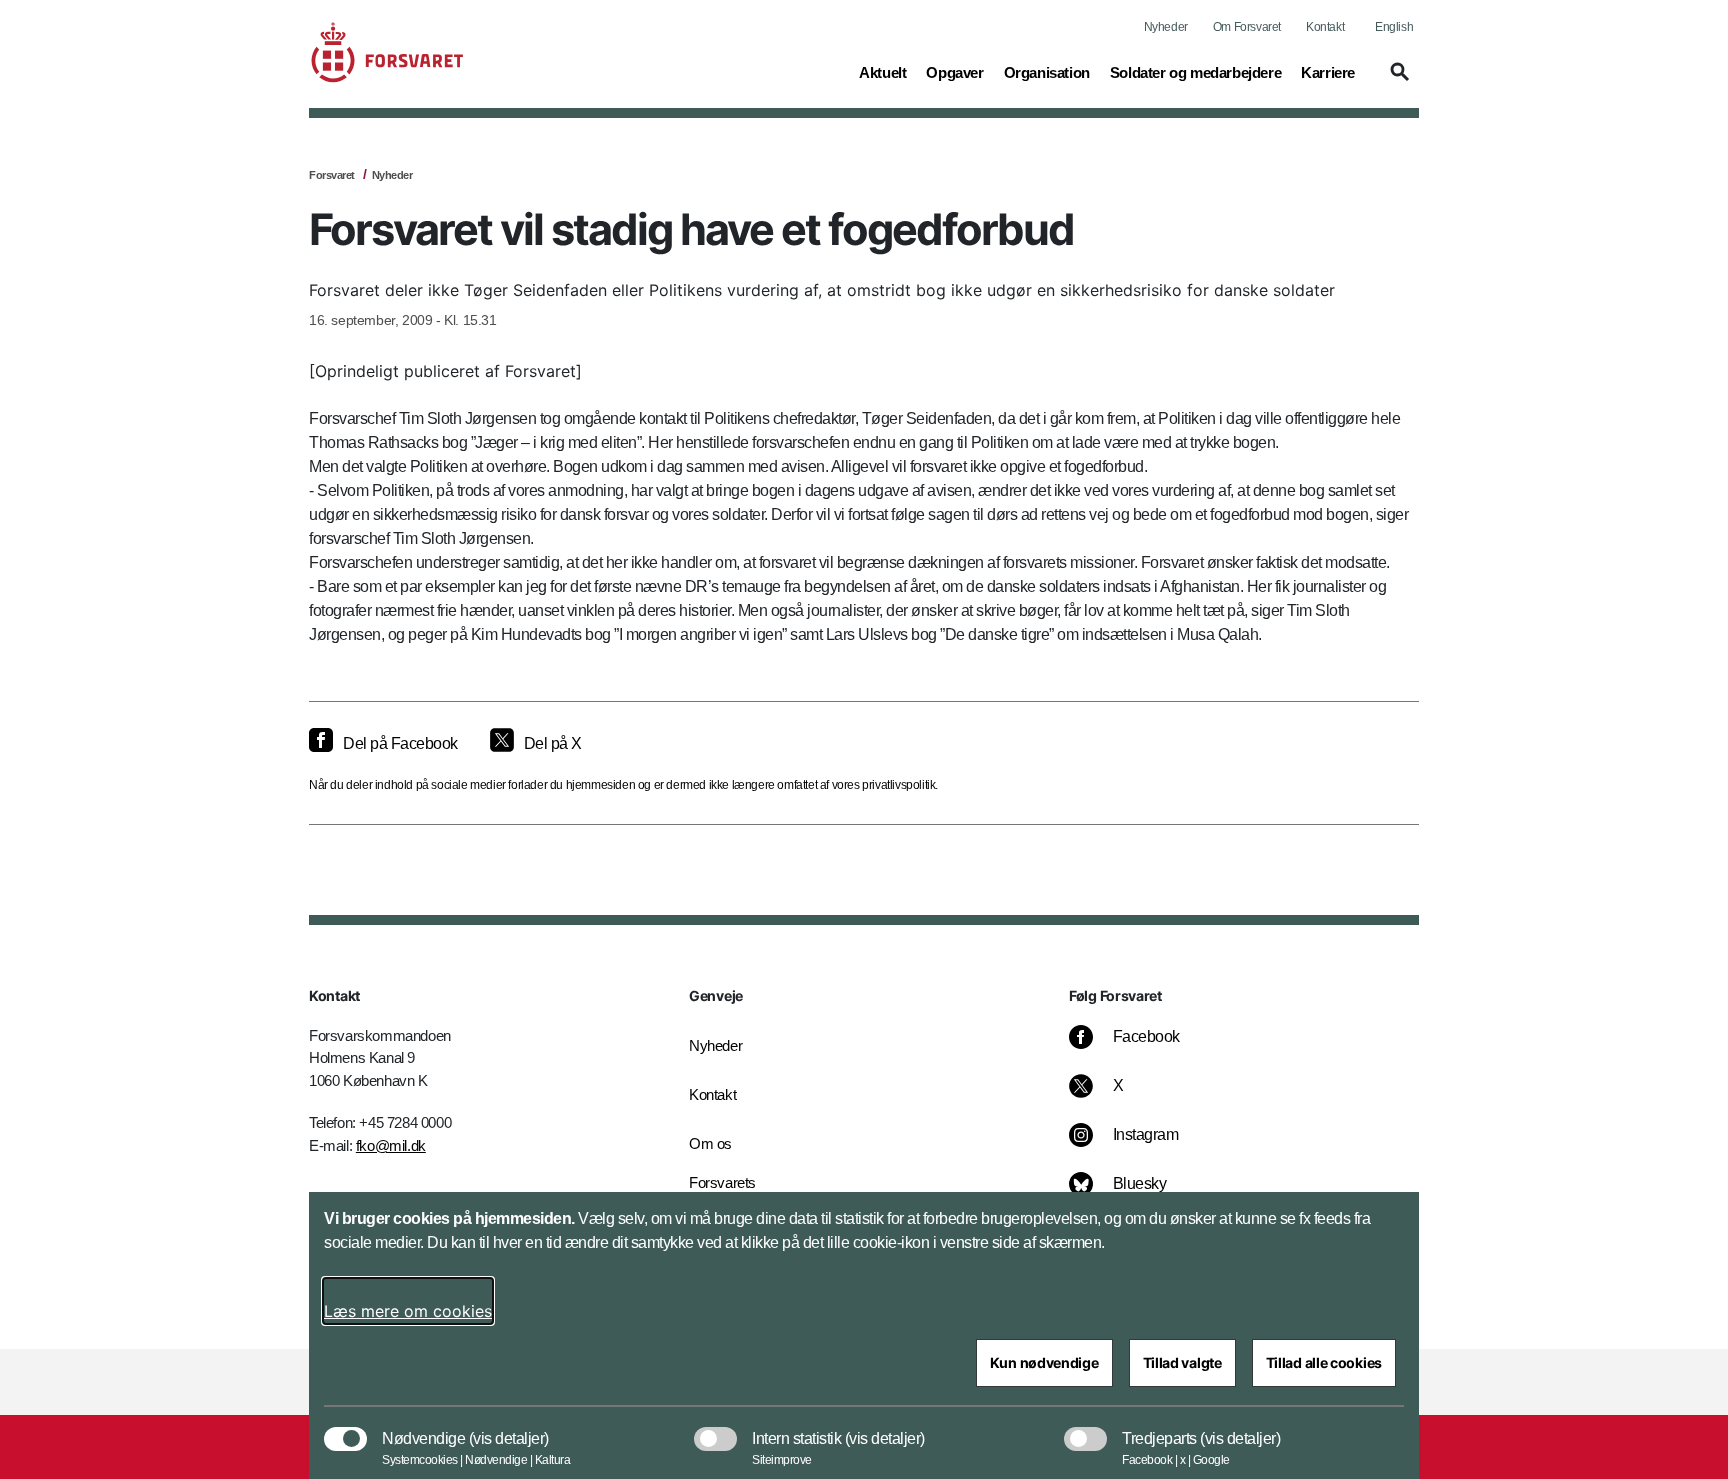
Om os (710, 1143)
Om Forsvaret (1247, 27)
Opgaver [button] (954, 72)
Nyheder (1166, 27)
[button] (1397, 81)
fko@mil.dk (391, 1145)
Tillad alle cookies (1324, 1362)
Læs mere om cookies (408, 1311)
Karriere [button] (1328, 72)
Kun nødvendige (1044, 1362)
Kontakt (1325, 27)
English (1394, 27)
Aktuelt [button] (882, 72)
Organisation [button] (1047, 72)
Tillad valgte (1182, 1362)
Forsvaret (332, 175)
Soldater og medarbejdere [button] (1195, 72)
